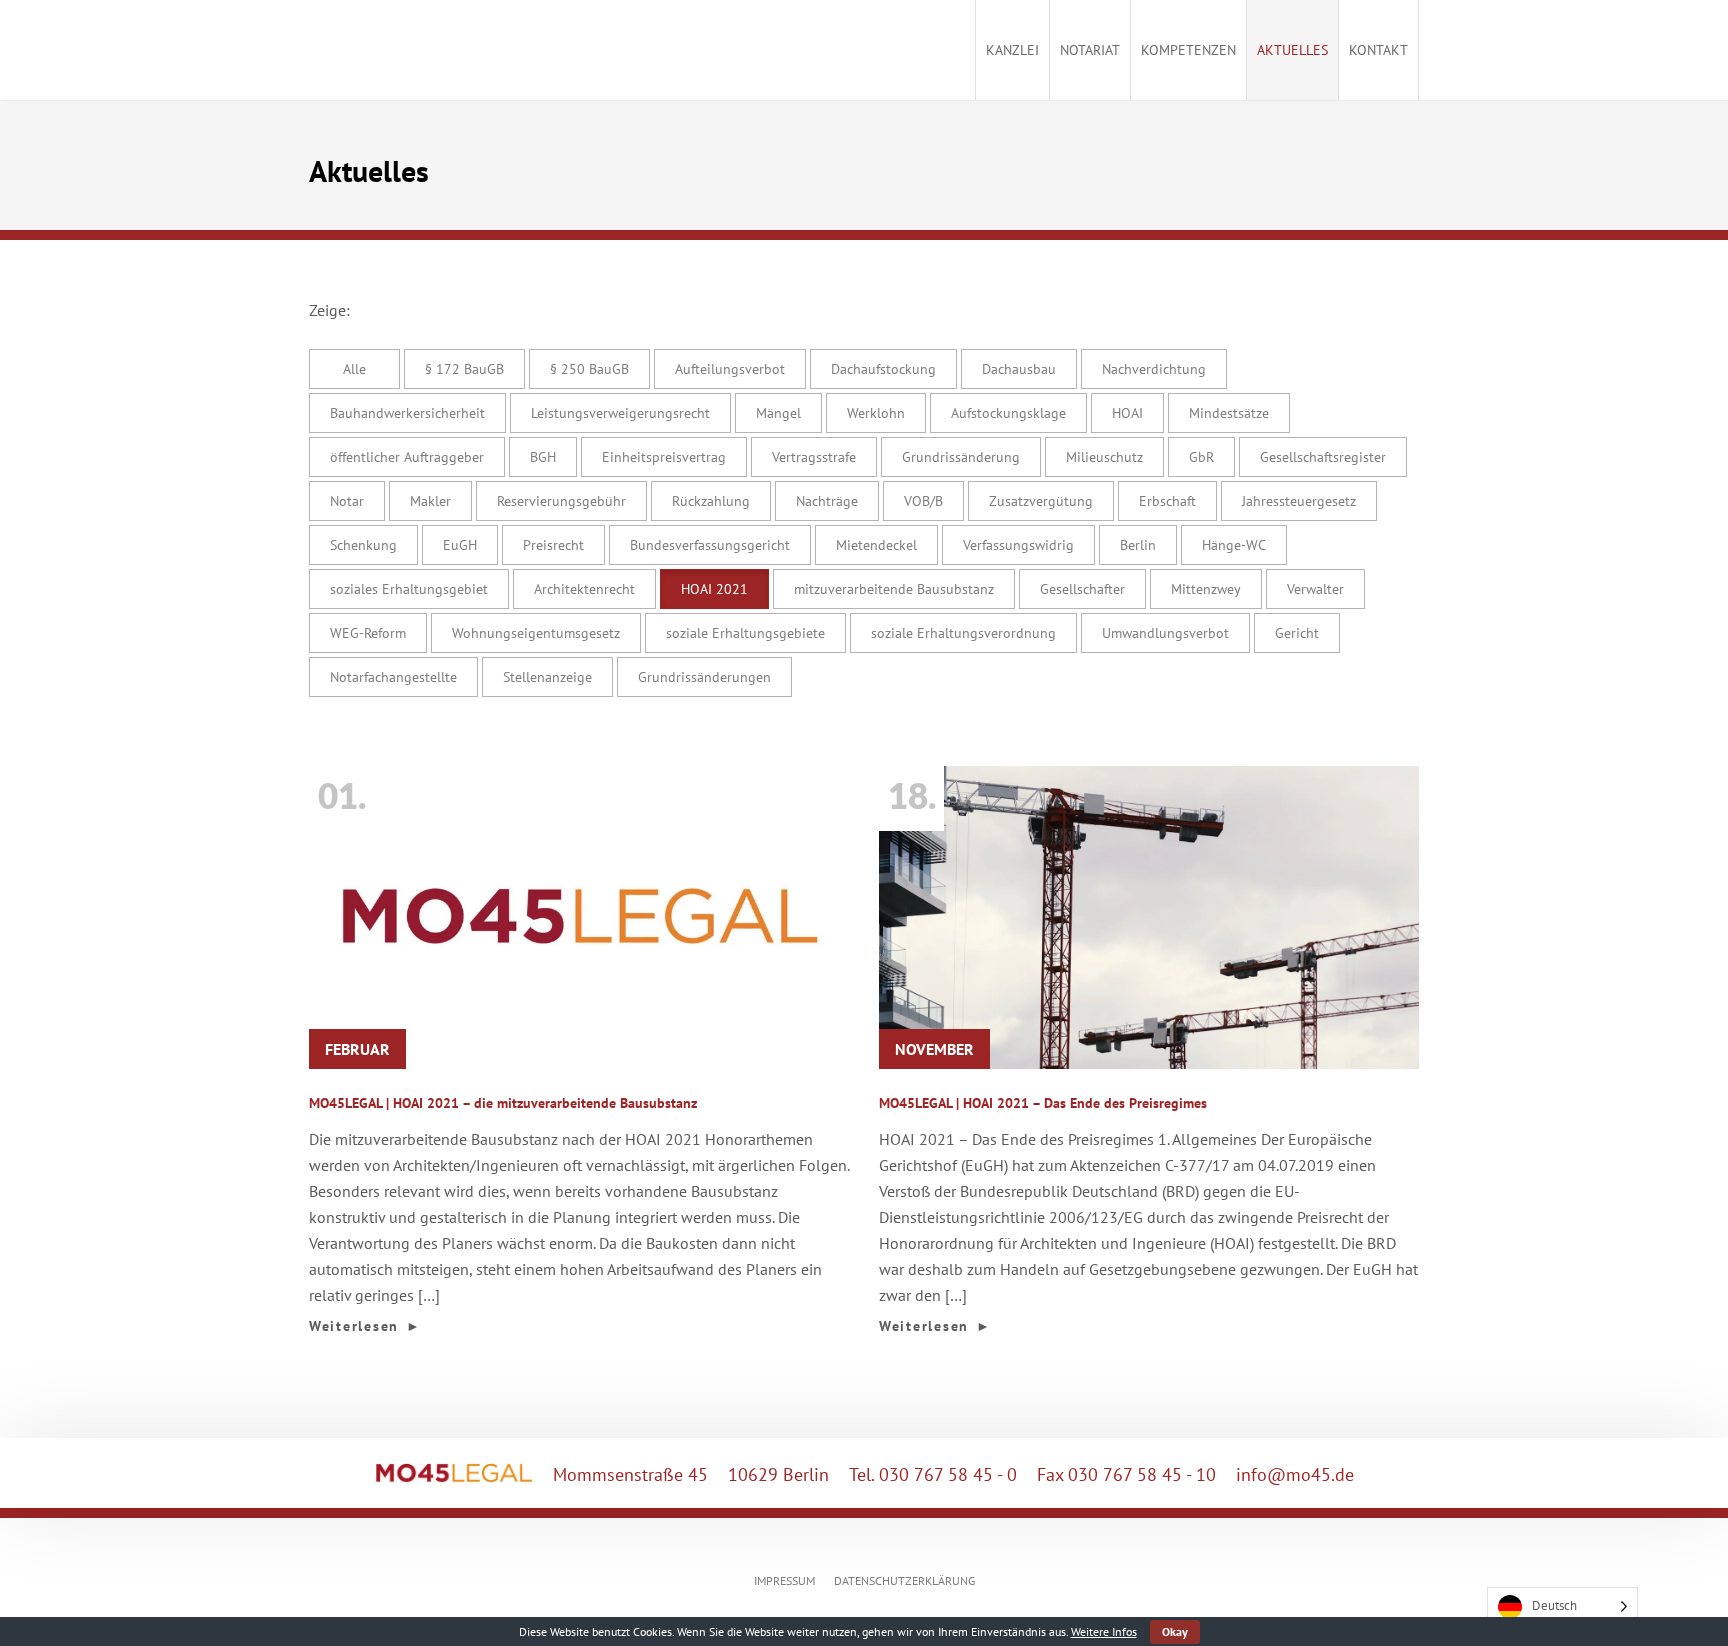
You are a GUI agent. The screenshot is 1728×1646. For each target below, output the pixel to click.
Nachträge (827, 501)
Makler (430, 501)
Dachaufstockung (883, 369)
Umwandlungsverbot (1165, 633)
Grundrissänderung (961, 457)
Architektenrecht (584, 589)
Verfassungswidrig (1018, 545)
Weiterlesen (365, 1326)
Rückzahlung (711, 501)
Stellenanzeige (547, 677)
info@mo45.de (1295, 1474)
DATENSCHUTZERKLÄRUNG (904, 1580)
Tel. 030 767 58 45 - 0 (933, 1474)
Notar (347, 501)
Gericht (1297, 633)
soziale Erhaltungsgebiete (745, 633)
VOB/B (923, 501)
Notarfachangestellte (393, 677)
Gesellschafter (1082, 589)
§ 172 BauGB (464, 369)
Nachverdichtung (1154, 369)
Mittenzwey (1206, 589)
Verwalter (1315, 589)
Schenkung (363, 545)
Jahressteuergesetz (1299, 501)
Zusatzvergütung (1041, 501)
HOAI (1127, 413)
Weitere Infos (1104, 1631)
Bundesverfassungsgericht (710, 545)
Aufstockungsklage (1008, 413)
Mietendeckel (876, 545)
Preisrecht (553, 545)
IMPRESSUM (784, 1580)
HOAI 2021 (714, 589)
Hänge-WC (1234, 545)
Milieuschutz (1104, 457)
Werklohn (876, 413)
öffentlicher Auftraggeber (407, 457)
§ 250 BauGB (589, 369)
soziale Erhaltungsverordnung (963, 633)
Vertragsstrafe (814, 457)
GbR (1201, 457)
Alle (354, 369)
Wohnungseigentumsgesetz (536, 633)
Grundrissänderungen (704, 677)
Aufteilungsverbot (730, 369)
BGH (543, 457)
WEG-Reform (368, 633)
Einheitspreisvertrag (664, 457)
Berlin (1138, 545)
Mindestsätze (1229, 413)
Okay (1175, 1631)
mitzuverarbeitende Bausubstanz (894, 589)
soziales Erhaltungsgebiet (409, 589)
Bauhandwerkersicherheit (407, 413)
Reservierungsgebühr (561, 501)
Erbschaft (1167, 501)
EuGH (460, 545)
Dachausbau (1019, 369)
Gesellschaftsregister (1323, 457)
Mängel (778, 413)
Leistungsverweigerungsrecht (620, 413)
